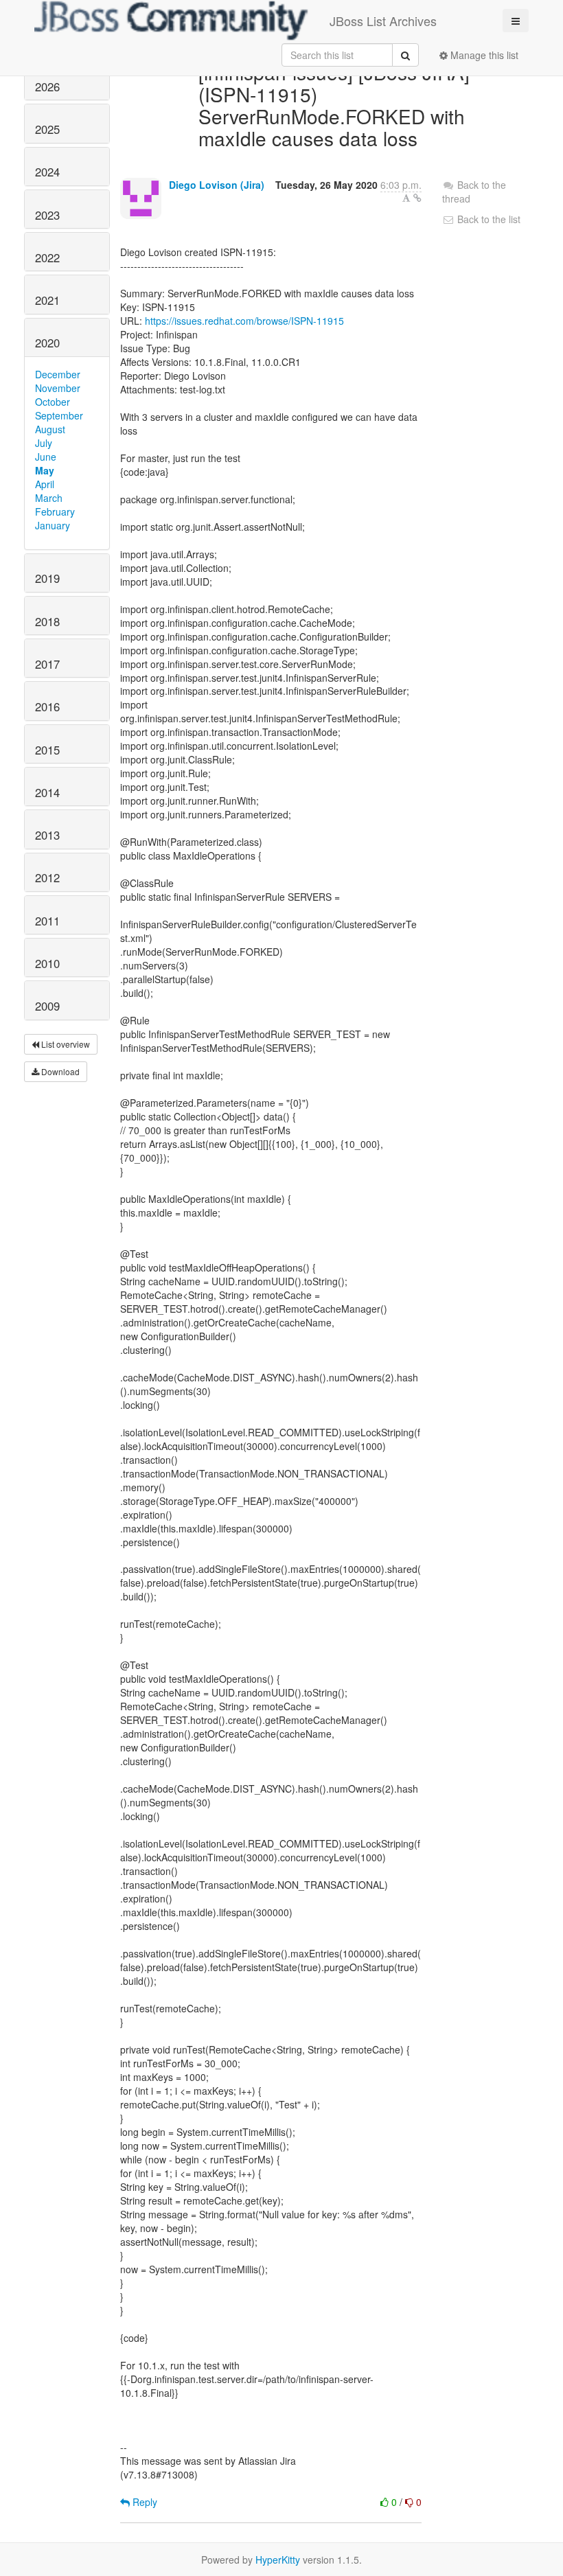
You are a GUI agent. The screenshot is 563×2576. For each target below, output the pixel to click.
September (59, 415)
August (50, 429)
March (49, 498)
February (55, 511)
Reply (143, 2502)
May (45, 470)
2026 (47, 87)
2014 (47, 792)
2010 (47, 963)
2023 (47, 215)
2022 (47, 257)
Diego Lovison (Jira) (217, 185)
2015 (47, 750)
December (58, 374)
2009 (47, 1006)
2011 (47, 921)
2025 (47, 129)
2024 (47, 172)
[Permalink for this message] (417, 198)
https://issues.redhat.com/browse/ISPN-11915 (244, 321)
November (58, 388)
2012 (47, 877)
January (53, 525)
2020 (47, 343)
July (44, 443)
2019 (47, 578)
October (53, 402)
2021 (47, 300)
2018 (47, 621)
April (45, 484)
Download (59, 1071)
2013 (47, 835)
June (46, 457)
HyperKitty (278, 2560)
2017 (47, 664)
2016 (47, 706)
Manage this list (483, 55)
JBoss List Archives (383, 21)
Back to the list (487, 219)
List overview (65, 1044)
